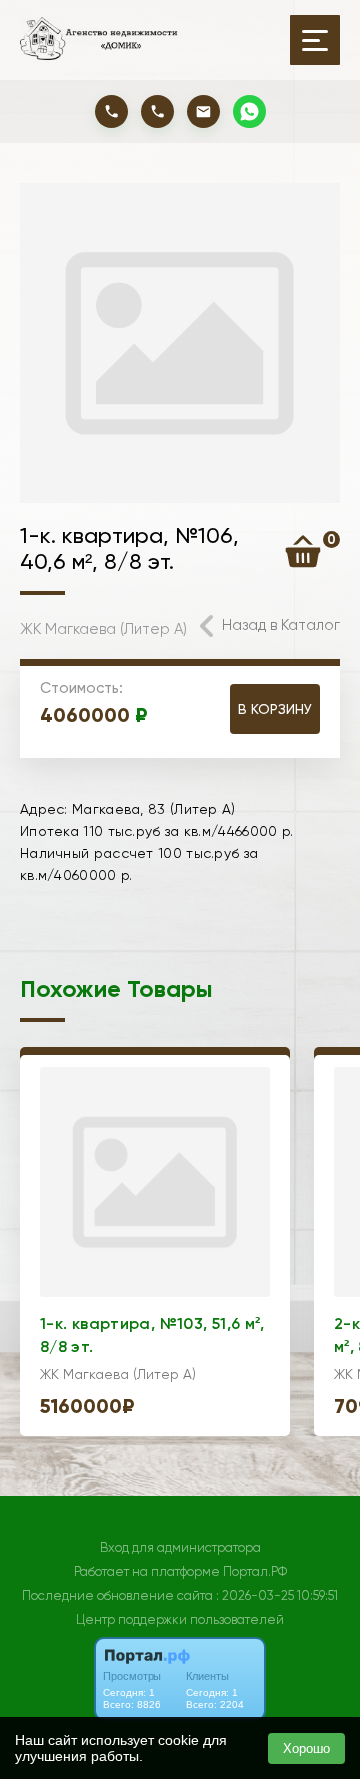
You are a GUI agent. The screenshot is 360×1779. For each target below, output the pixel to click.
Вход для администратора (180, 1547)
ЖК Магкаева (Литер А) (103, 629)
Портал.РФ (255, 1571)
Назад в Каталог (281, 625)
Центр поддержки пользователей (180, 1619)
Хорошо (306, 1748)
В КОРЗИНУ (275, 709)
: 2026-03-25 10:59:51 (277, 1595)
